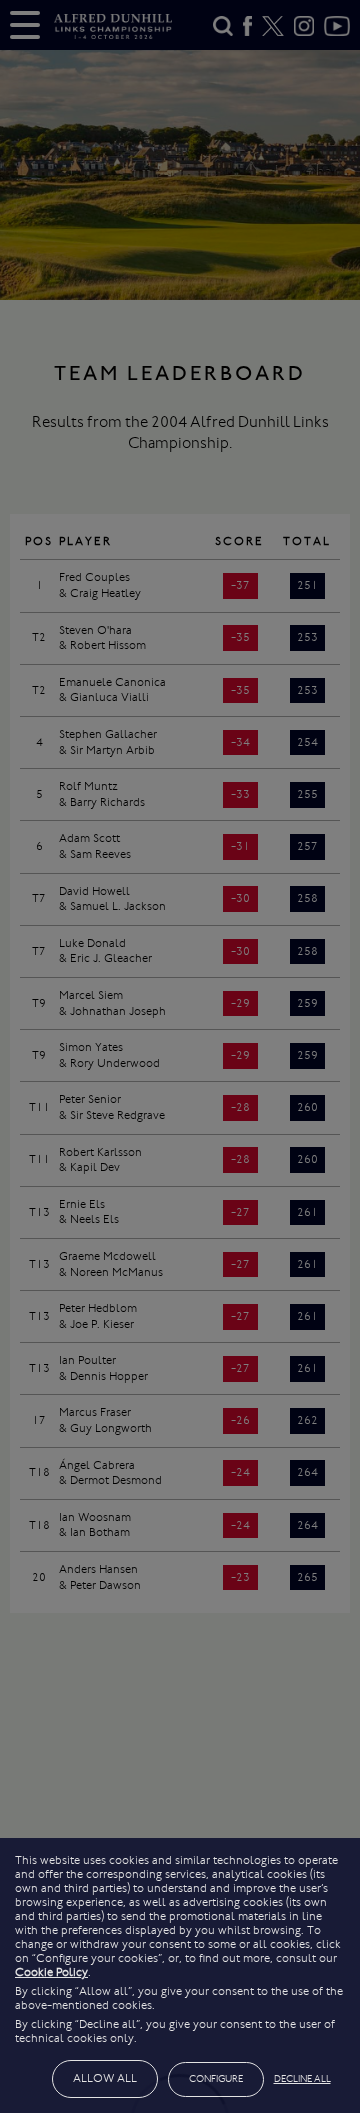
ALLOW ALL (105, 2078)
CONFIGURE (216, 2079)
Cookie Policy (51, 1972)
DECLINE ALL (302, 2079)
